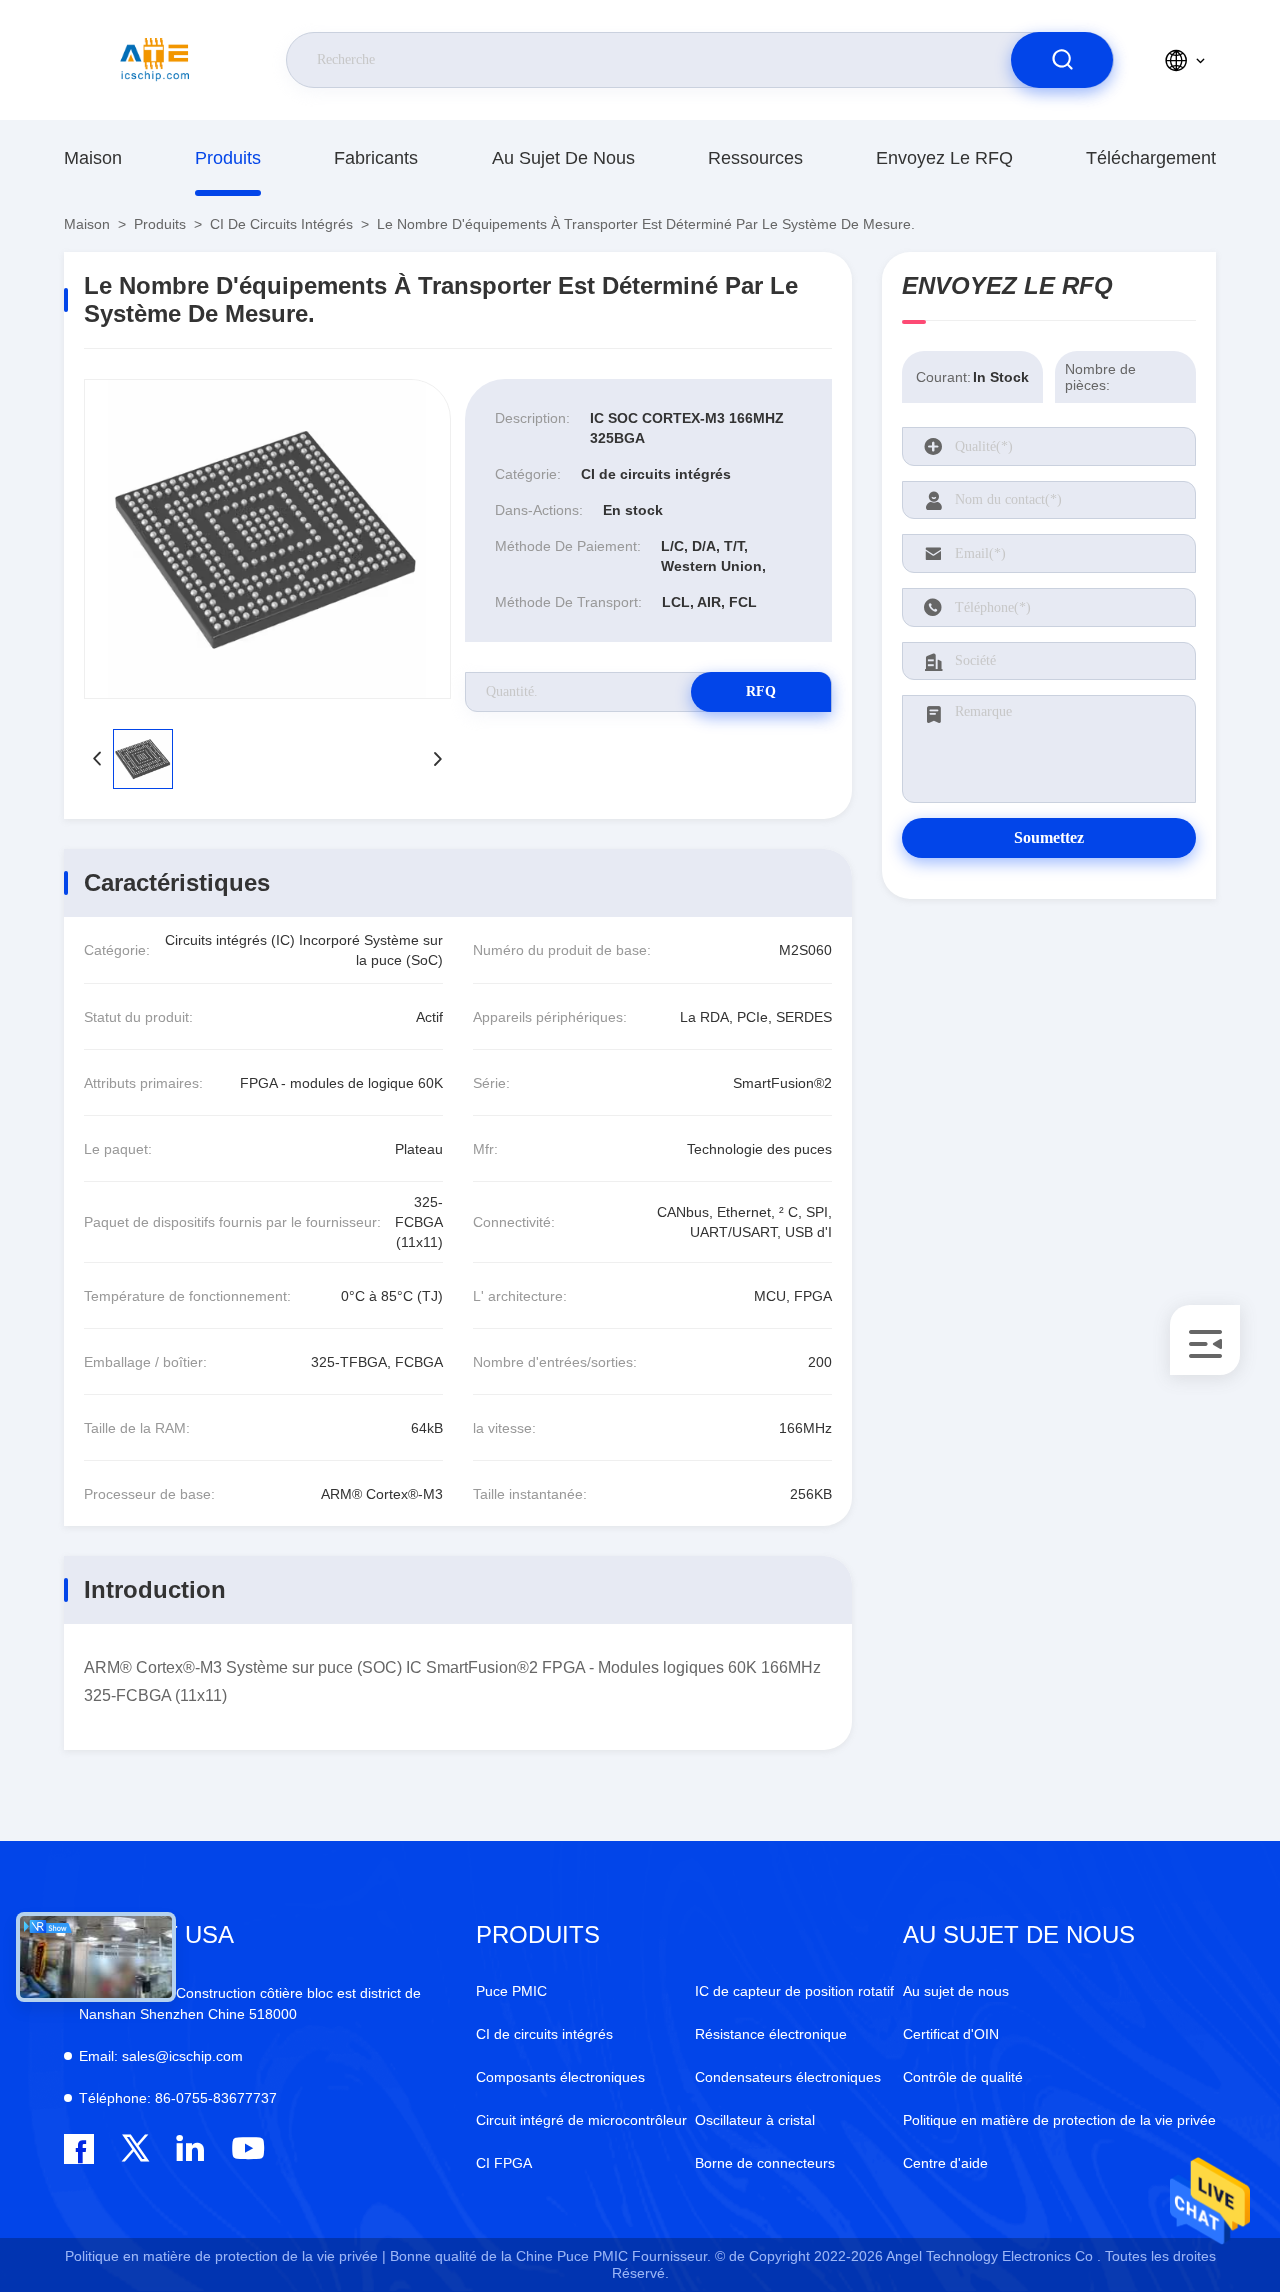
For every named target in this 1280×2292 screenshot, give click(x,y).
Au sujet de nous (563, 158)
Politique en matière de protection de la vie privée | (225, 2256)
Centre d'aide (945, 2163)
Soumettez (1049, 837)
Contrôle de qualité (963, 2077)
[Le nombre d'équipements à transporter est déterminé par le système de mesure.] (267, 539)
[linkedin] (190, 2148)
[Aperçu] (155, 60)
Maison (93, 158)
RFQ (761, 691)
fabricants (376, 158)
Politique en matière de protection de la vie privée (1059, 2120)
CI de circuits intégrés (281, 224)
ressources (755, 158)
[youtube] (246, 2148)
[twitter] (135, 2148)
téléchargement (1151, 158)
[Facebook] (79, 2149)
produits (228, 158)
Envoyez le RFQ (944, 158)
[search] (1062, 60)
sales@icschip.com (161, 2056)
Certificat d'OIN (951, 2034)
